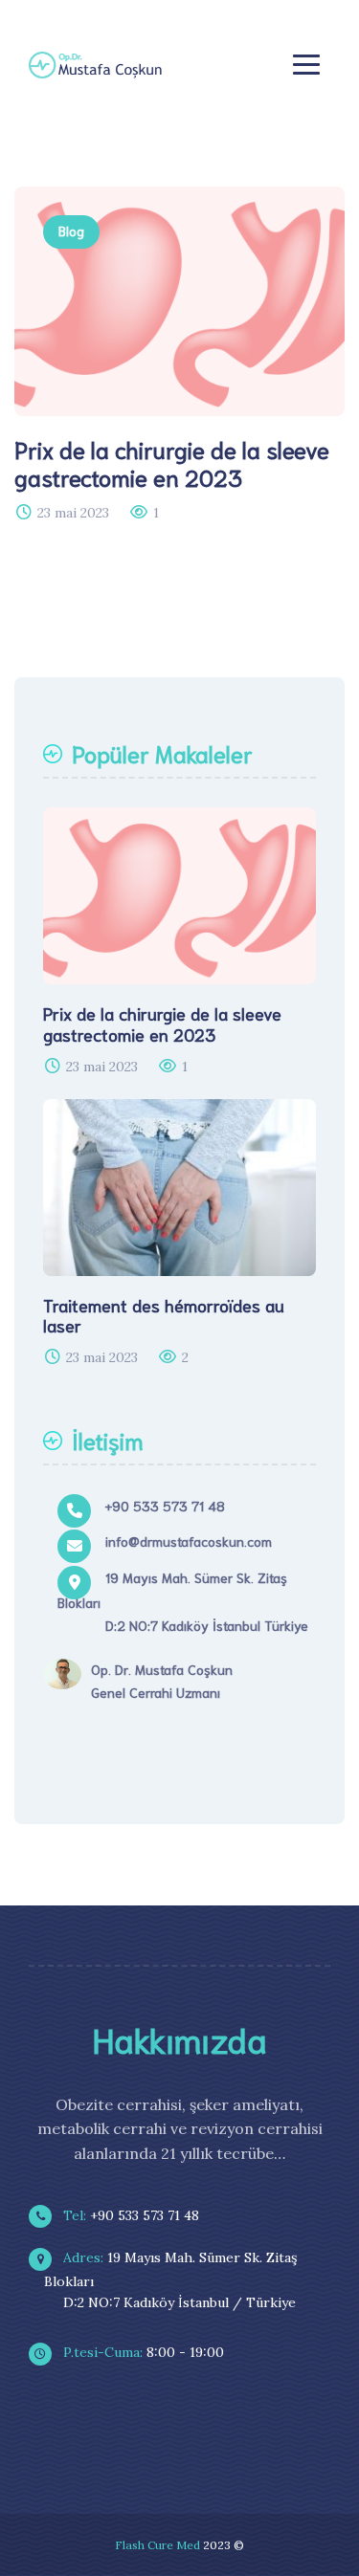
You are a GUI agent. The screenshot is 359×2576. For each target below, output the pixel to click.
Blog (71, 231)
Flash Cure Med (157, 2545)
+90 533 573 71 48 (129, 2215)
